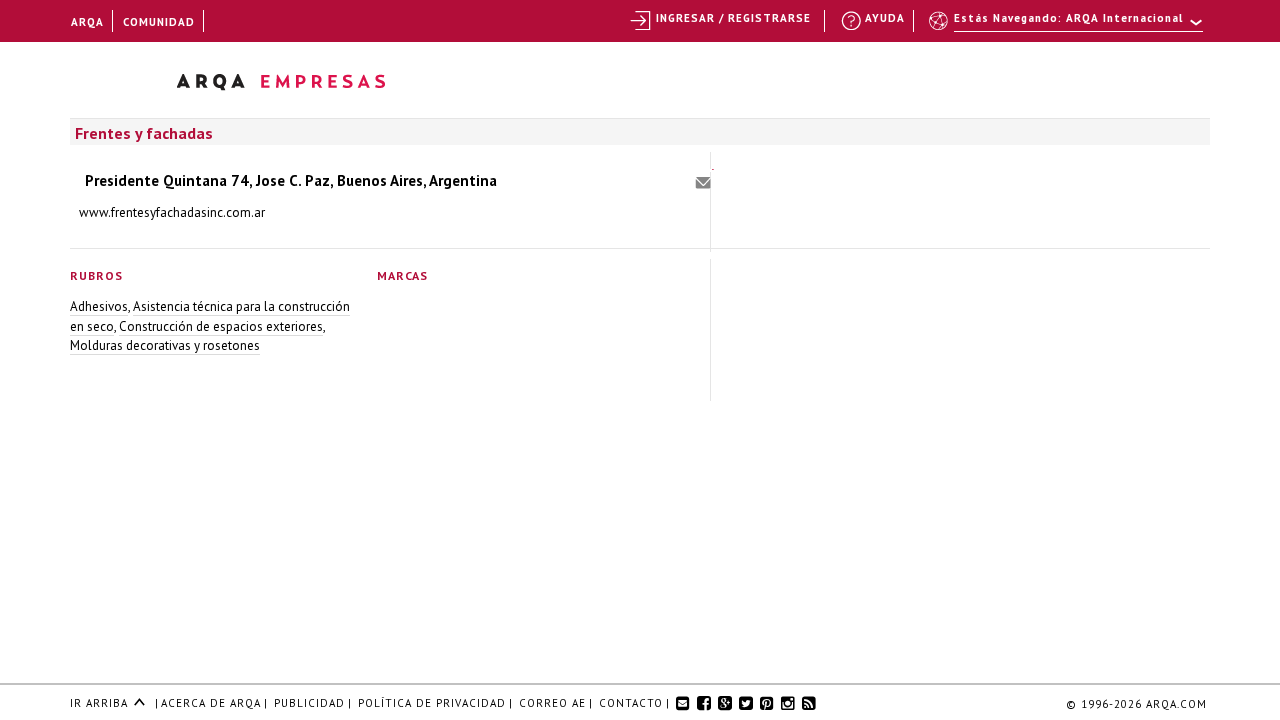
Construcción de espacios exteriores (221, 326)
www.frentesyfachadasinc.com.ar (172, 212)
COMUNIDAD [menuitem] (159, 22)
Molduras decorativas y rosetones (165, 345)
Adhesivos (99, 306)
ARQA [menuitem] (87, 22)
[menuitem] (1067, 27)
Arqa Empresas (307, 85)
